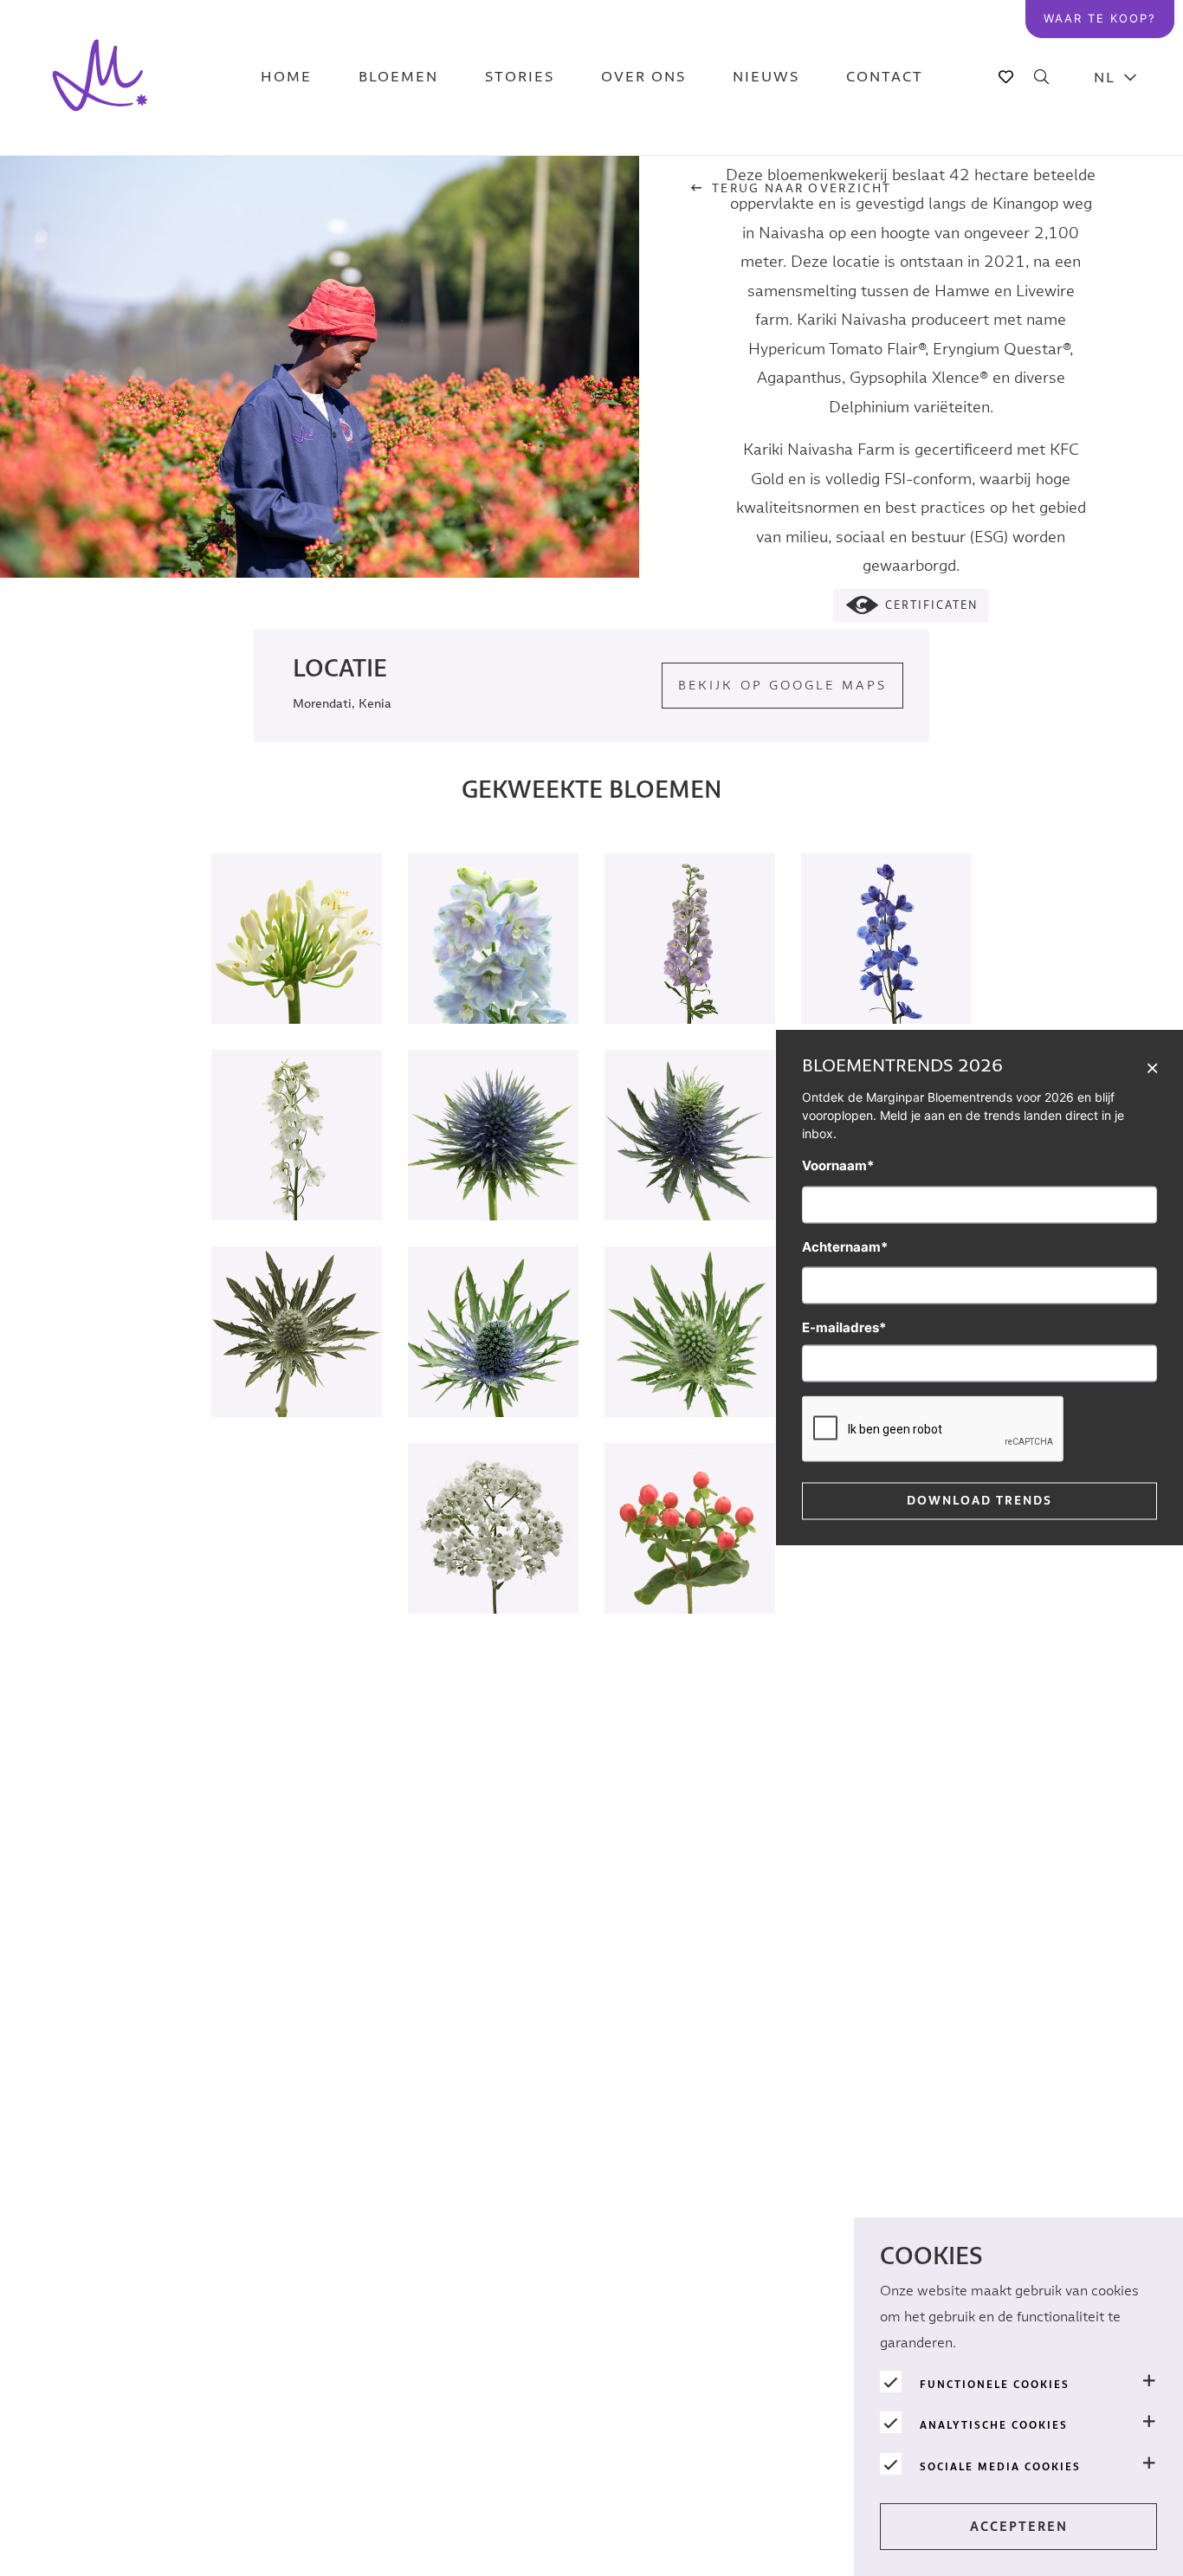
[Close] (1152, 1067)
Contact (885, 78)
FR (1116, 338)
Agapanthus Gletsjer (297, 973)
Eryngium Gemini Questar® (297, 1366)
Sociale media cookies (1000, 2467)
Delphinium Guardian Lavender (493, 973)
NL (1105, 78)
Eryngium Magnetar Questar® (494, 1169)
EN (1115, 122)
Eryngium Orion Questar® (493, 1366)
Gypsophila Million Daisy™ (493, 1563)
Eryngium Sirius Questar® (690, 1366)
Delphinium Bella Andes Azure (886, 973)
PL (1116, 208)
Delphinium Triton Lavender (690, 973)
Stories (520, 78)
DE (1115, 165)
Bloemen (398, 78)
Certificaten (931, 606)
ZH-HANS (1116, 252)
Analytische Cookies (994, 2425)
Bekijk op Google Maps (782, 686)
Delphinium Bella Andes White (297, 1169)
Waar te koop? (1100, 18)
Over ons (643, 78)
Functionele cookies (995, 2385)
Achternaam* (845, 1247)
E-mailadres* (844, 1327)
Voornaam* (838, 1165)
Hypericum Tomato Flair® (690, 1563)
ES (1116, 295)
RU (1115, 382)
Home (286, 78)
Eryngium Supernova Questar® (690, 1169)
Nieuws (766, 78)
